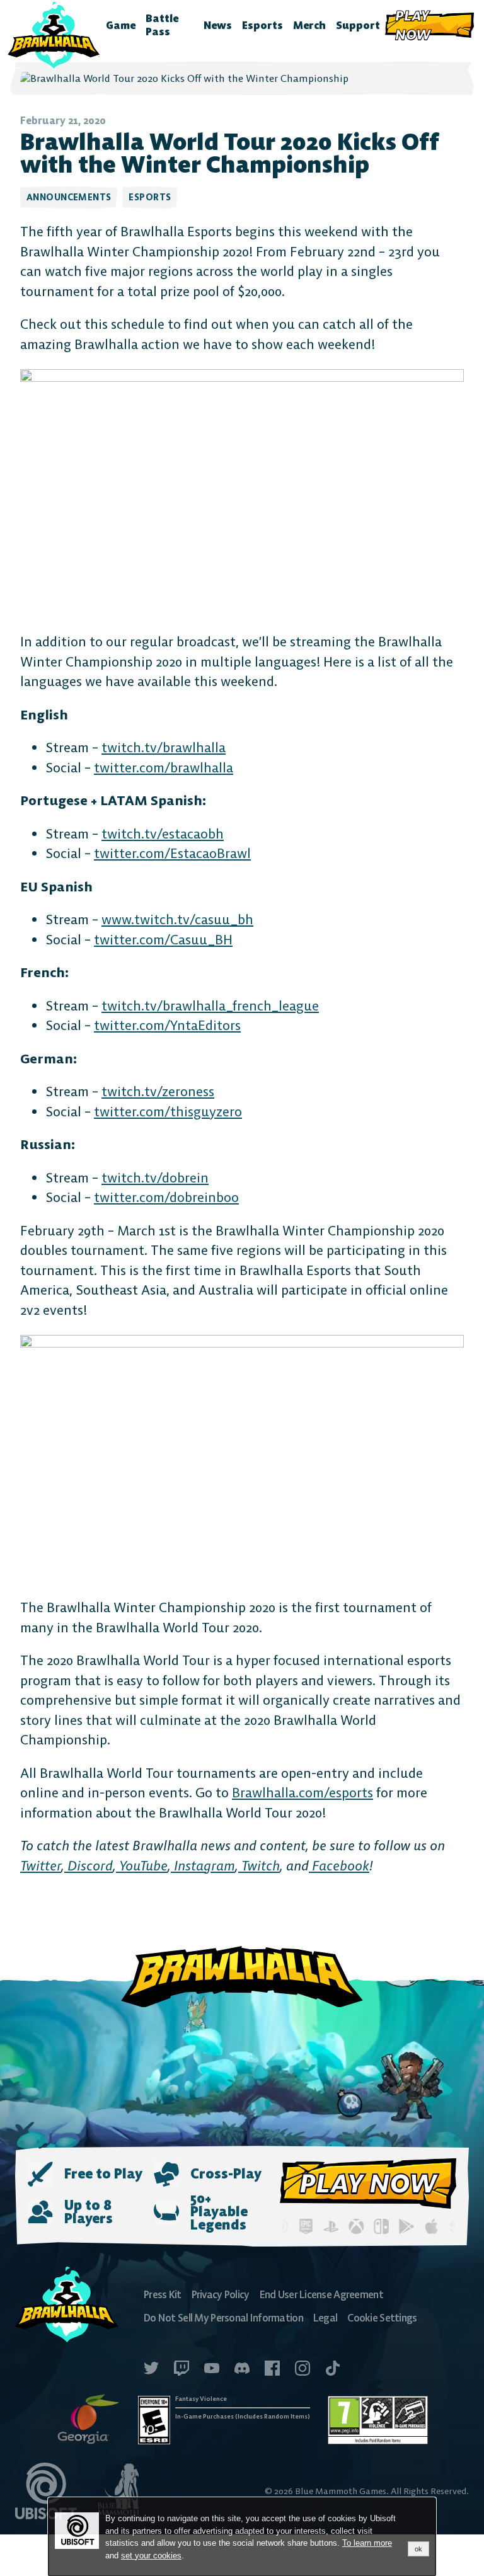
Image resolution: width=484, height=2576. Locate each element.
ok (418, 2549)
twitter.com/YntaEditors (167, 1025)
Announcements (69, 197)
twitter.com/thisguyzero (168, 1112)
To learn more (367, 2543)
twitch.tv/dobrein (155, 1178)
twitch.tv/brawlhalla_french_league (210, 1006)
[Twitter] (151, 2370)
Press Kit (163, 2294)
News (218, 25)
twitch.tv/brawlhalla (164, 747)
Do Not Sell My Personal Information (223, 2318)
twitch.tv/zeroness (158, 1091)
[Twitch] (181, 2370)
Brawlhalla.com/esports (302, 1793)
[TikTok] (333, 2370)
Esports (262, 25)
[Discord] (242, 2370)
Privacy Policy (221, 2294)
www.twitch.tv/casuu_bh (177, 919)
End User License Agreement (321, 2294)
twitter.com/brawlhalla (164, 768)
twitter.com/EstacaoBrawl (172, 853)
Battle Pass (162, 25)
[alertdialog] (242, 2537)
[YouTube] (212, 2370)
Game (121, 25)
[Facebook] (272, 2370)
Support (358, 25)
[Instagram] (302, 2370)
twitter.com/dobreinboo (166, 1197)
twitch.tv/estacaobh (163, 834)
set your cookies (151, 2556)
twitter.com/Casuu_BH (163, 940)
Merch (309, 25)
